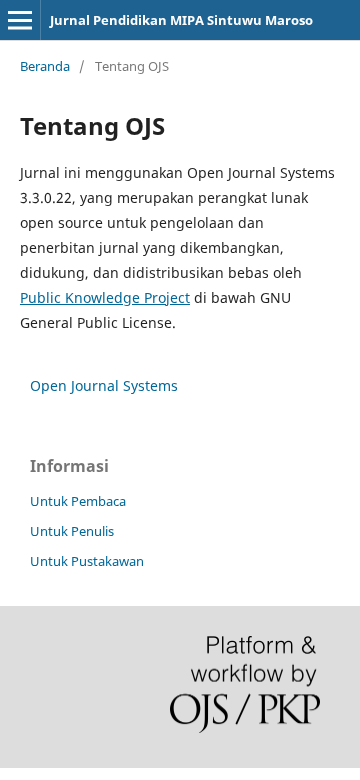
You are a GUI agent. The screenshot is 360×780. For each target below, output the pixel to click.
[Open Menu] (20, 20)
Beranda (45, 66)
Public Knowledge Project (105, 297)
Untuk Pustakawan (87, 561)
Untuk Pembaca (78, 501)
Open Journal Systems (104, 385)
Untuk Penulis (72, 531)
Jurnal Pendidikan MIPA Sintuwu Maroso (181, 20)
